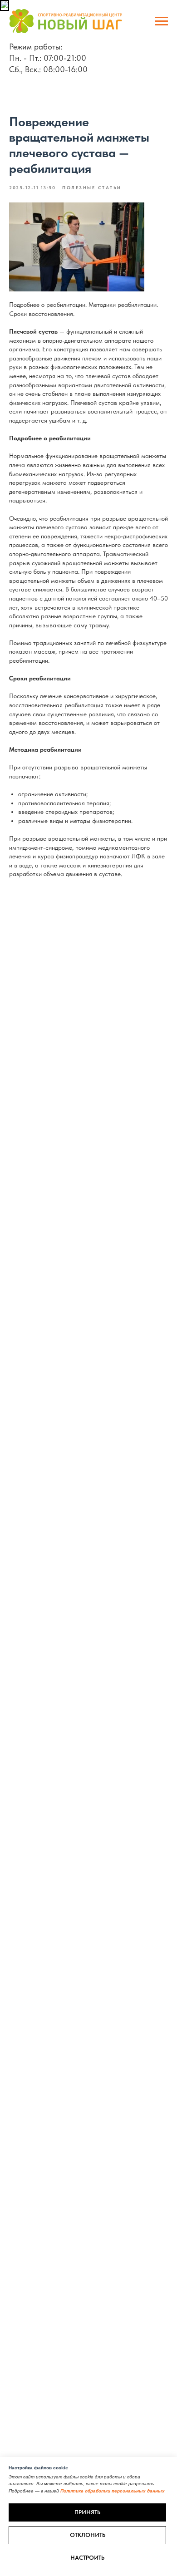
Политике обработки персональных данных (113, 2491)
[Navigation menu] (162, 21)
